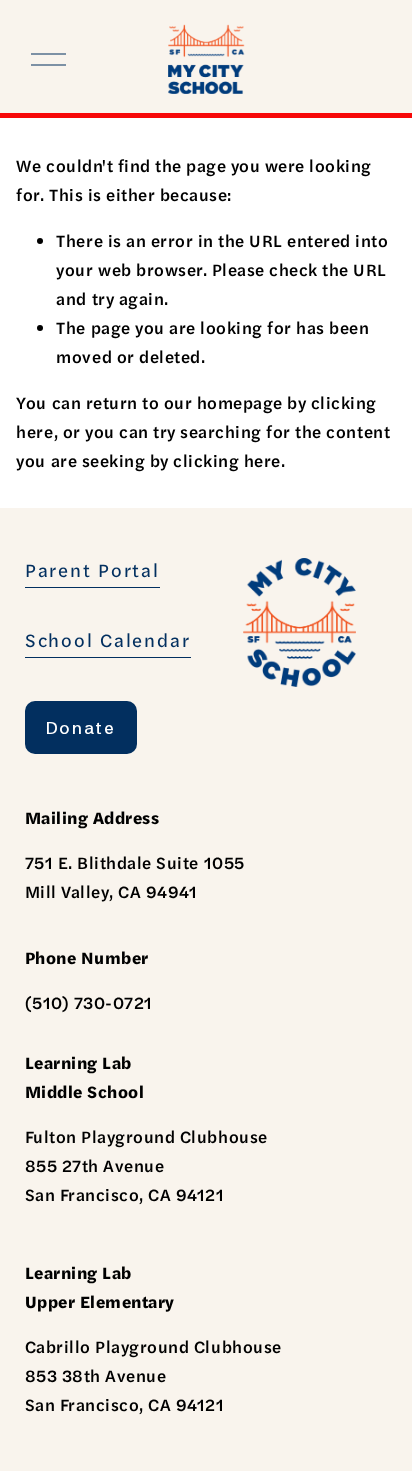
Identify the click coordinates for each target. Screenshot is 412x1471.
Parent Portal (92, 569)
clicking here (227, 460)
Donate (81, 727)
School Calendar (108, 639)
